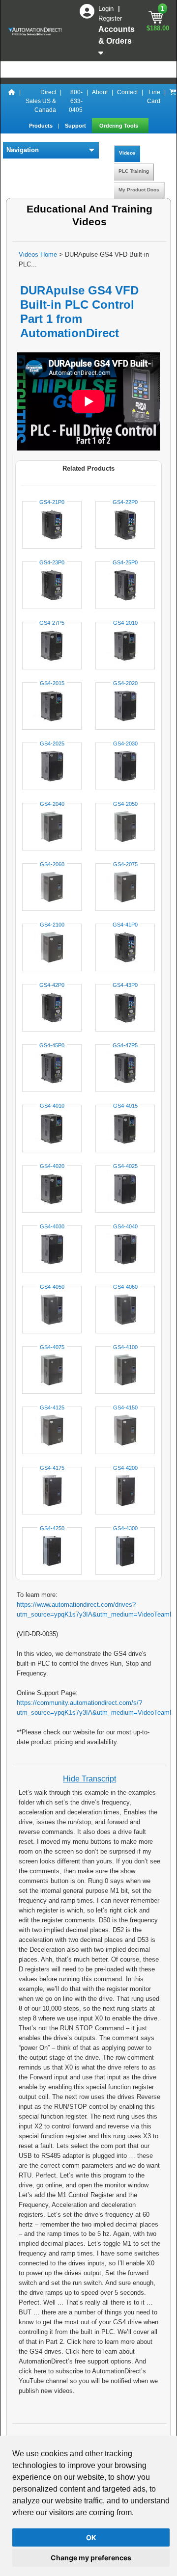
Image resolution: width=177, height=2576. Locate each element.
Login (107, 9)
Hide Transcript (89, 1779)
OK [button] (91, 2537)
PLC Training (134, 171)
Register (110, 18)
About (100, 92)
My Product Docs (139, 190)
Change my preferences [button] (91, 2558)
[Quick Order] (173, 101)
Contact (127, 92)
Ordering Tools (119, 126)
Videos (127, 153)
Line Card (154, 97)
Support (76, 126)
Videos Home (38, 254)
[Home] (12, 101)
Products (42, 126)
